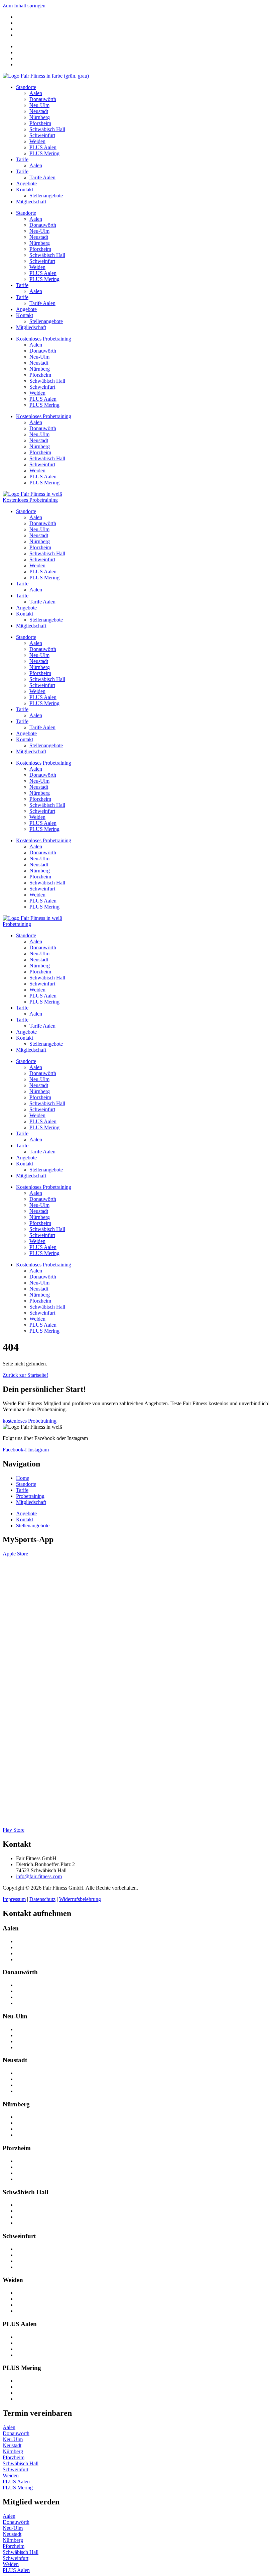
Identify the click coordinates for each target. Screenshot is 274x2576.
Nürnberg (40, 117)
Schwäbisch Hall (47, 129)
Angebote (26, 183)
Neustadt (39, 111)
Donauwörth (43, 99)
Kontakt (25, 189)
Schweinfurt (42, 135)
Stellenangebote (46, 196)
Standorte (26, 87)
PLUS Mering (44, 153)
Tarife (22, 159)
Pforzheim (40, 123)
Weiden (37, 141)
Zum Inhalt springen (24, 6)
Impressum (14, 1899)
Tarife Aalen (42, 177)
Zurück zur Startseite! (25, 1375)
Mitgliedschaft (31, 202)
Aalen (36, 93)
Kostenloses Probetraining (44, 339)
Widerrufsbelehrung (80, 1899)
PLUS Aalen (43, 147)
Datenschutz (42, 1899)
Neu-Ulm (39, 105)
